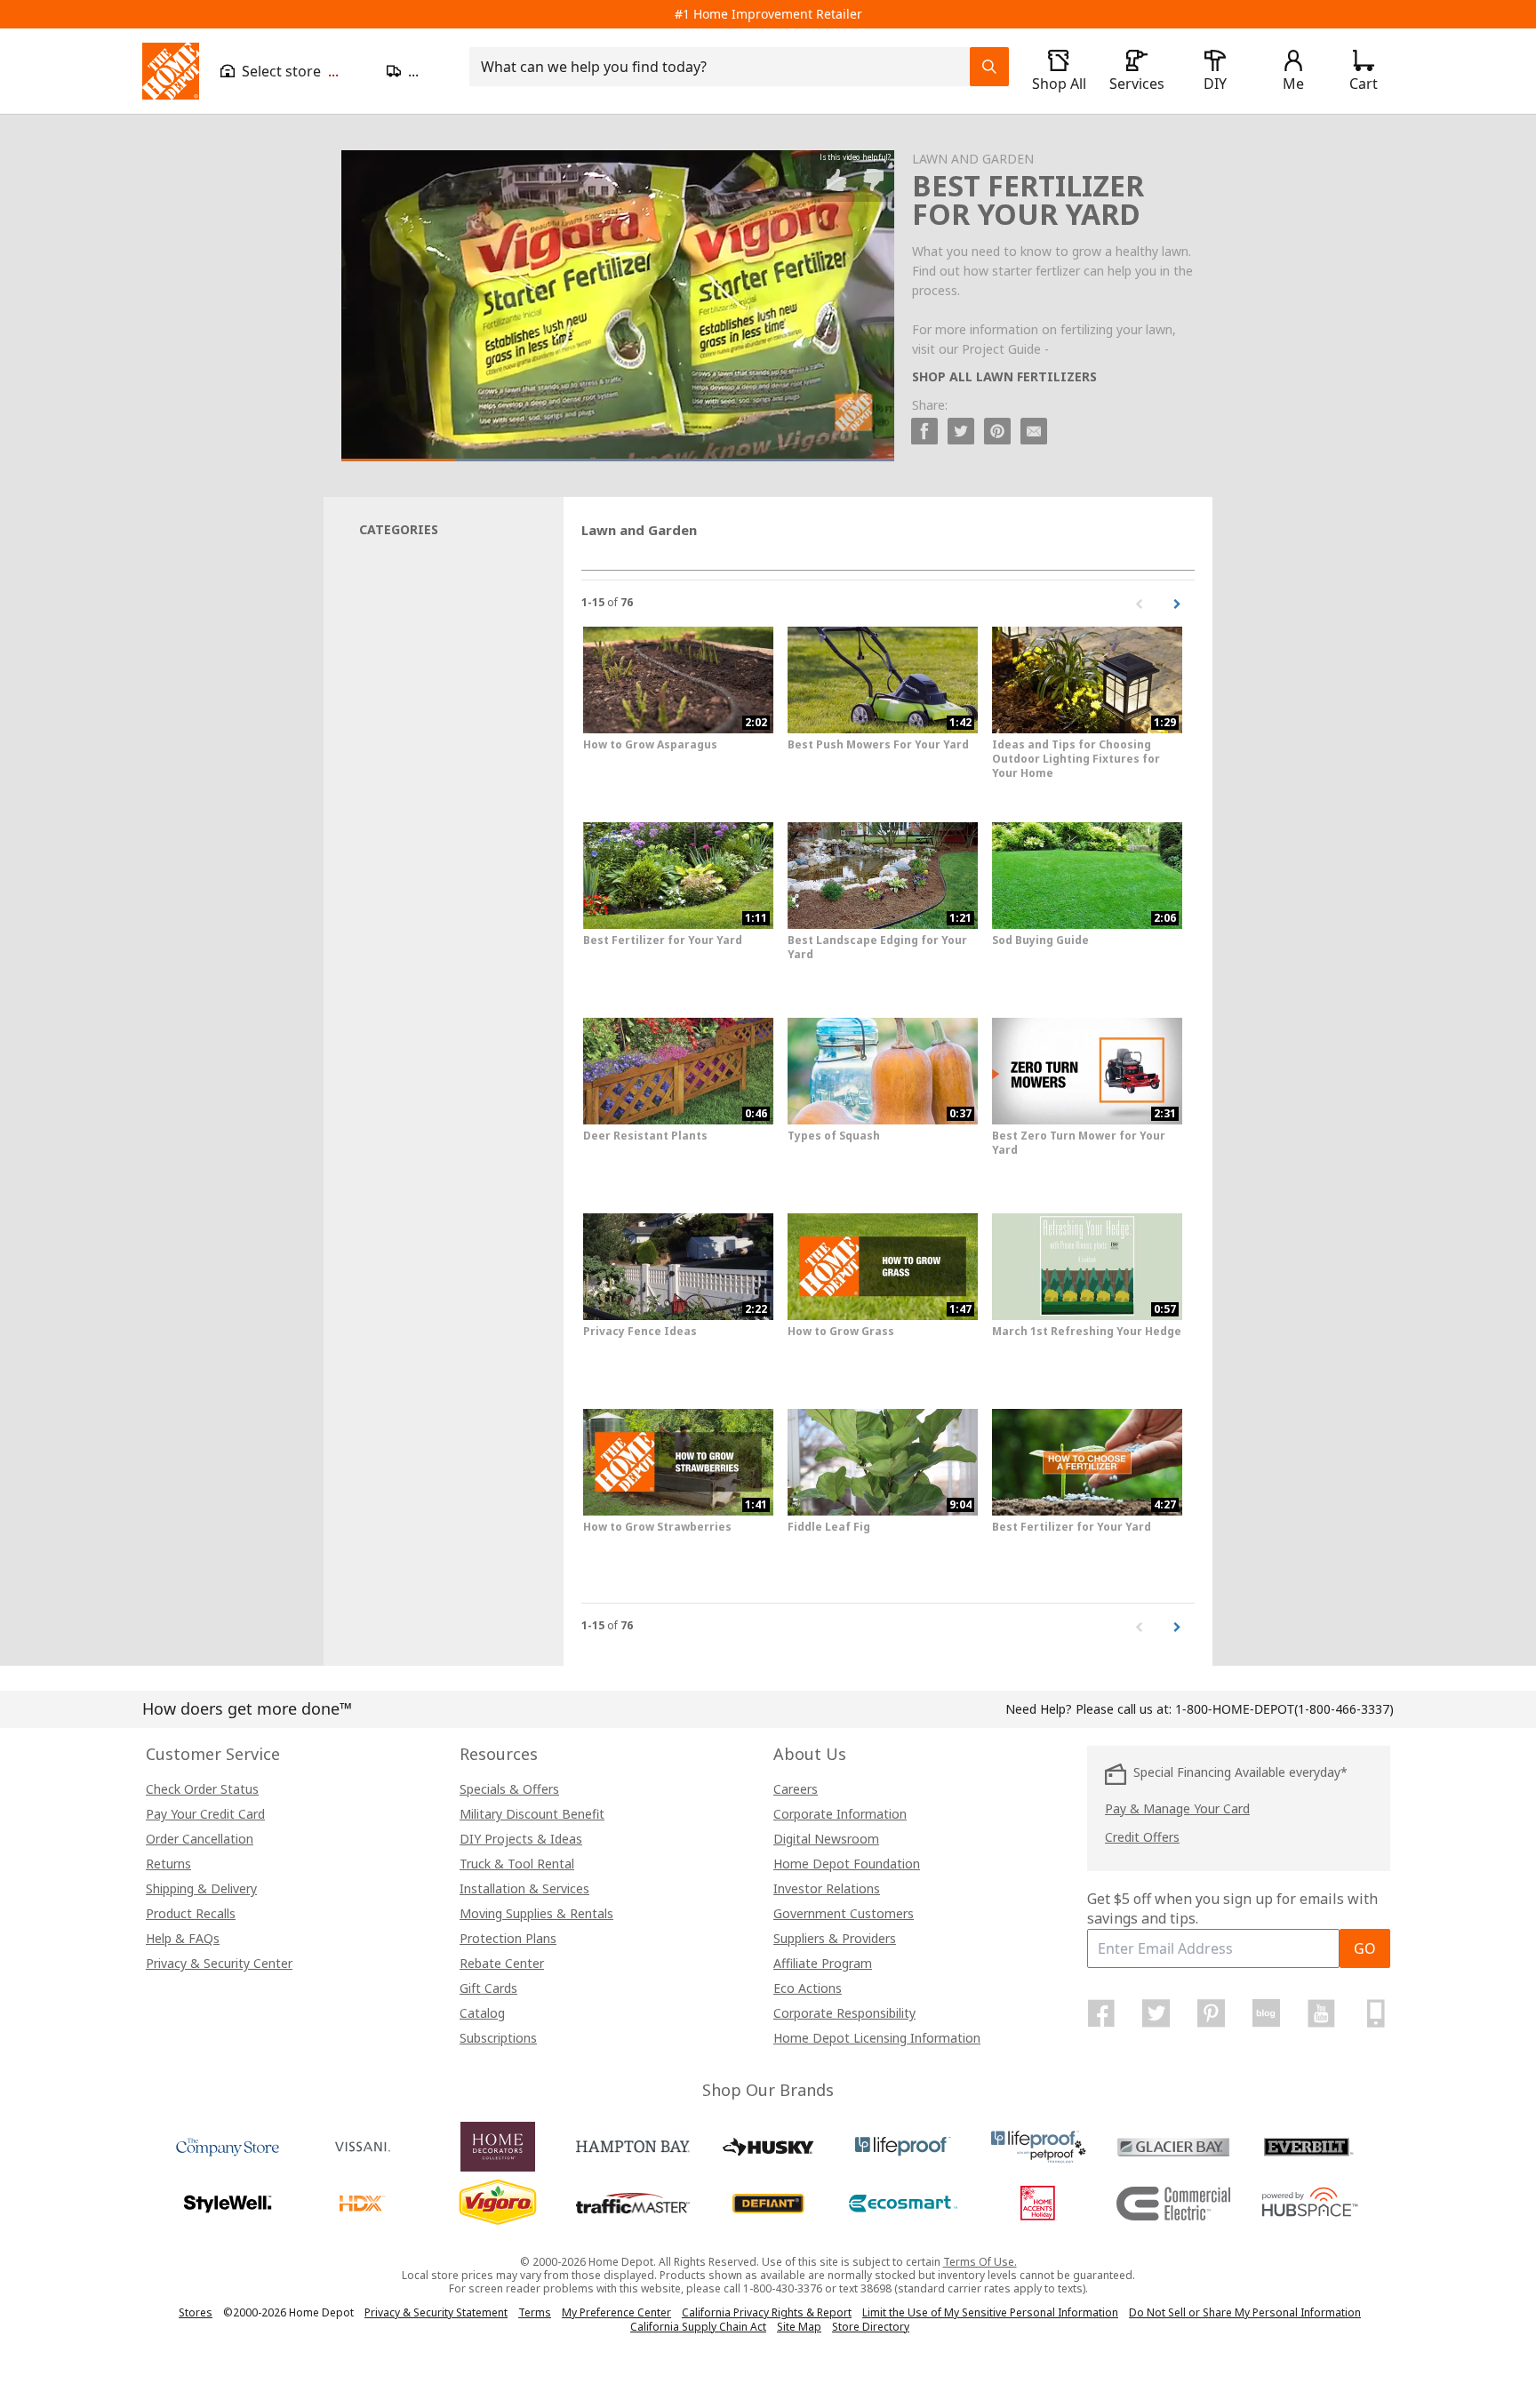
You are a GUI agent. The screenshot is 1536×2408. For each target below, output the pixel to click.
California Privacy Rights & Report (767, 2312)
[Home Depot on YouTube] (1321, 2013)
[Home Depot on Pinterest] (1212, 2013)
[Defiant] (768, 2204)
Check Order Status (202, 1789)
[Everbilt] (1308, 2147)
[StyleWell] (228, 2204)
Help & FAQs (183, 1938)
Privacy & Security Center (219, 1963)
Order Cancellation (200, 1839)
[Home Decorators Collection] (498, 2147)
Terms (535, 2312)
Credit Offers (1142, 1837)
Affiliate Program (823, 1963)
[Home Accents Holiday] (1038, 2204)
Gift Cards (488, 1988)
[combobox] (725, 67)
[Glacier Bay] (1173, 2147)
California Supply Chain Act (698, 2327)
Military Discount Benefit (532, 1814)
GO (1365, 1948)
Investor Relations (827, 1888)
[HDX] (363, 2204)
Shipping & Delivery (201, 1888)
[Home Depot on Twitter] (1156, 2013)
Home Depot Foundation (847, 1864)
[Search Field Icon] (989, 67)
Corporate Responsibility (844, 2013)
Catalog (482, 2013)
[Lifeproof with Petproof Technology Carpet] (1038, 2147)
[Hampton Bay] (633, 2147)
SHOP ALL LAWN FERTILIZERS (1004, 376)
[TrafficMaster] (633, 2204)
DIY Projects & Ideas (521, 1839)
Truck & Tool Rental (517, 1864)
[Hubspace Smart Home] (1308, 2204)
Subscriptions (498, 2038)
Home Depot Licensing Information (877, 2038)
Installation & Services (524, 1888)
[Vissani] (363, 2147)
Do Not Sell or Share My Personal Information (1245, 2312)
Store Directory (871, 2327)
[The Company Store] (228, 2147)
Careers (796, 1789)
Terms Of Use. (980, 2262)
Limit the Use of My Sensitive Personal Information (990, 2312)
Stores (196, 2312)
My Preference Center (616, 2312)
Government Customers (844, 1913)
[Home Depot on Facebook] (1101, 2013)
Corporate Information (840, 1814)
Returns (168, 1864)
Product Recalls (191, 1913)
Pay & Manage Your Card (1177, 1808)
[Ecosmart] (903, 2204)
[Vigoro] (498, 2204)
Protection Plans (508, 1938)
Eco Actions (808, 1988)
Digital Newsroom (826, 1839)
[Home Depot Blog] (1266, 2013)
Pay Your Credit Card (205, 1814)
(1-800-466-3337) (1284, 1709)
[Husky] (768, 2147)
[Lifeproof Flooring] (903, 2147)
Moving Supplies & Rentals (536, 1913)
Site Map (799, 2327)
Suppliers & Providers (835, 1938)
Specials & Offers (509, 1789)
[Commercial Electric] (1173, 2204)
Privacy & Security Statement (436, 2312)
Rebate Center (502, 1963)
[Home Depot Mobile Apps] (1376, 2013)
